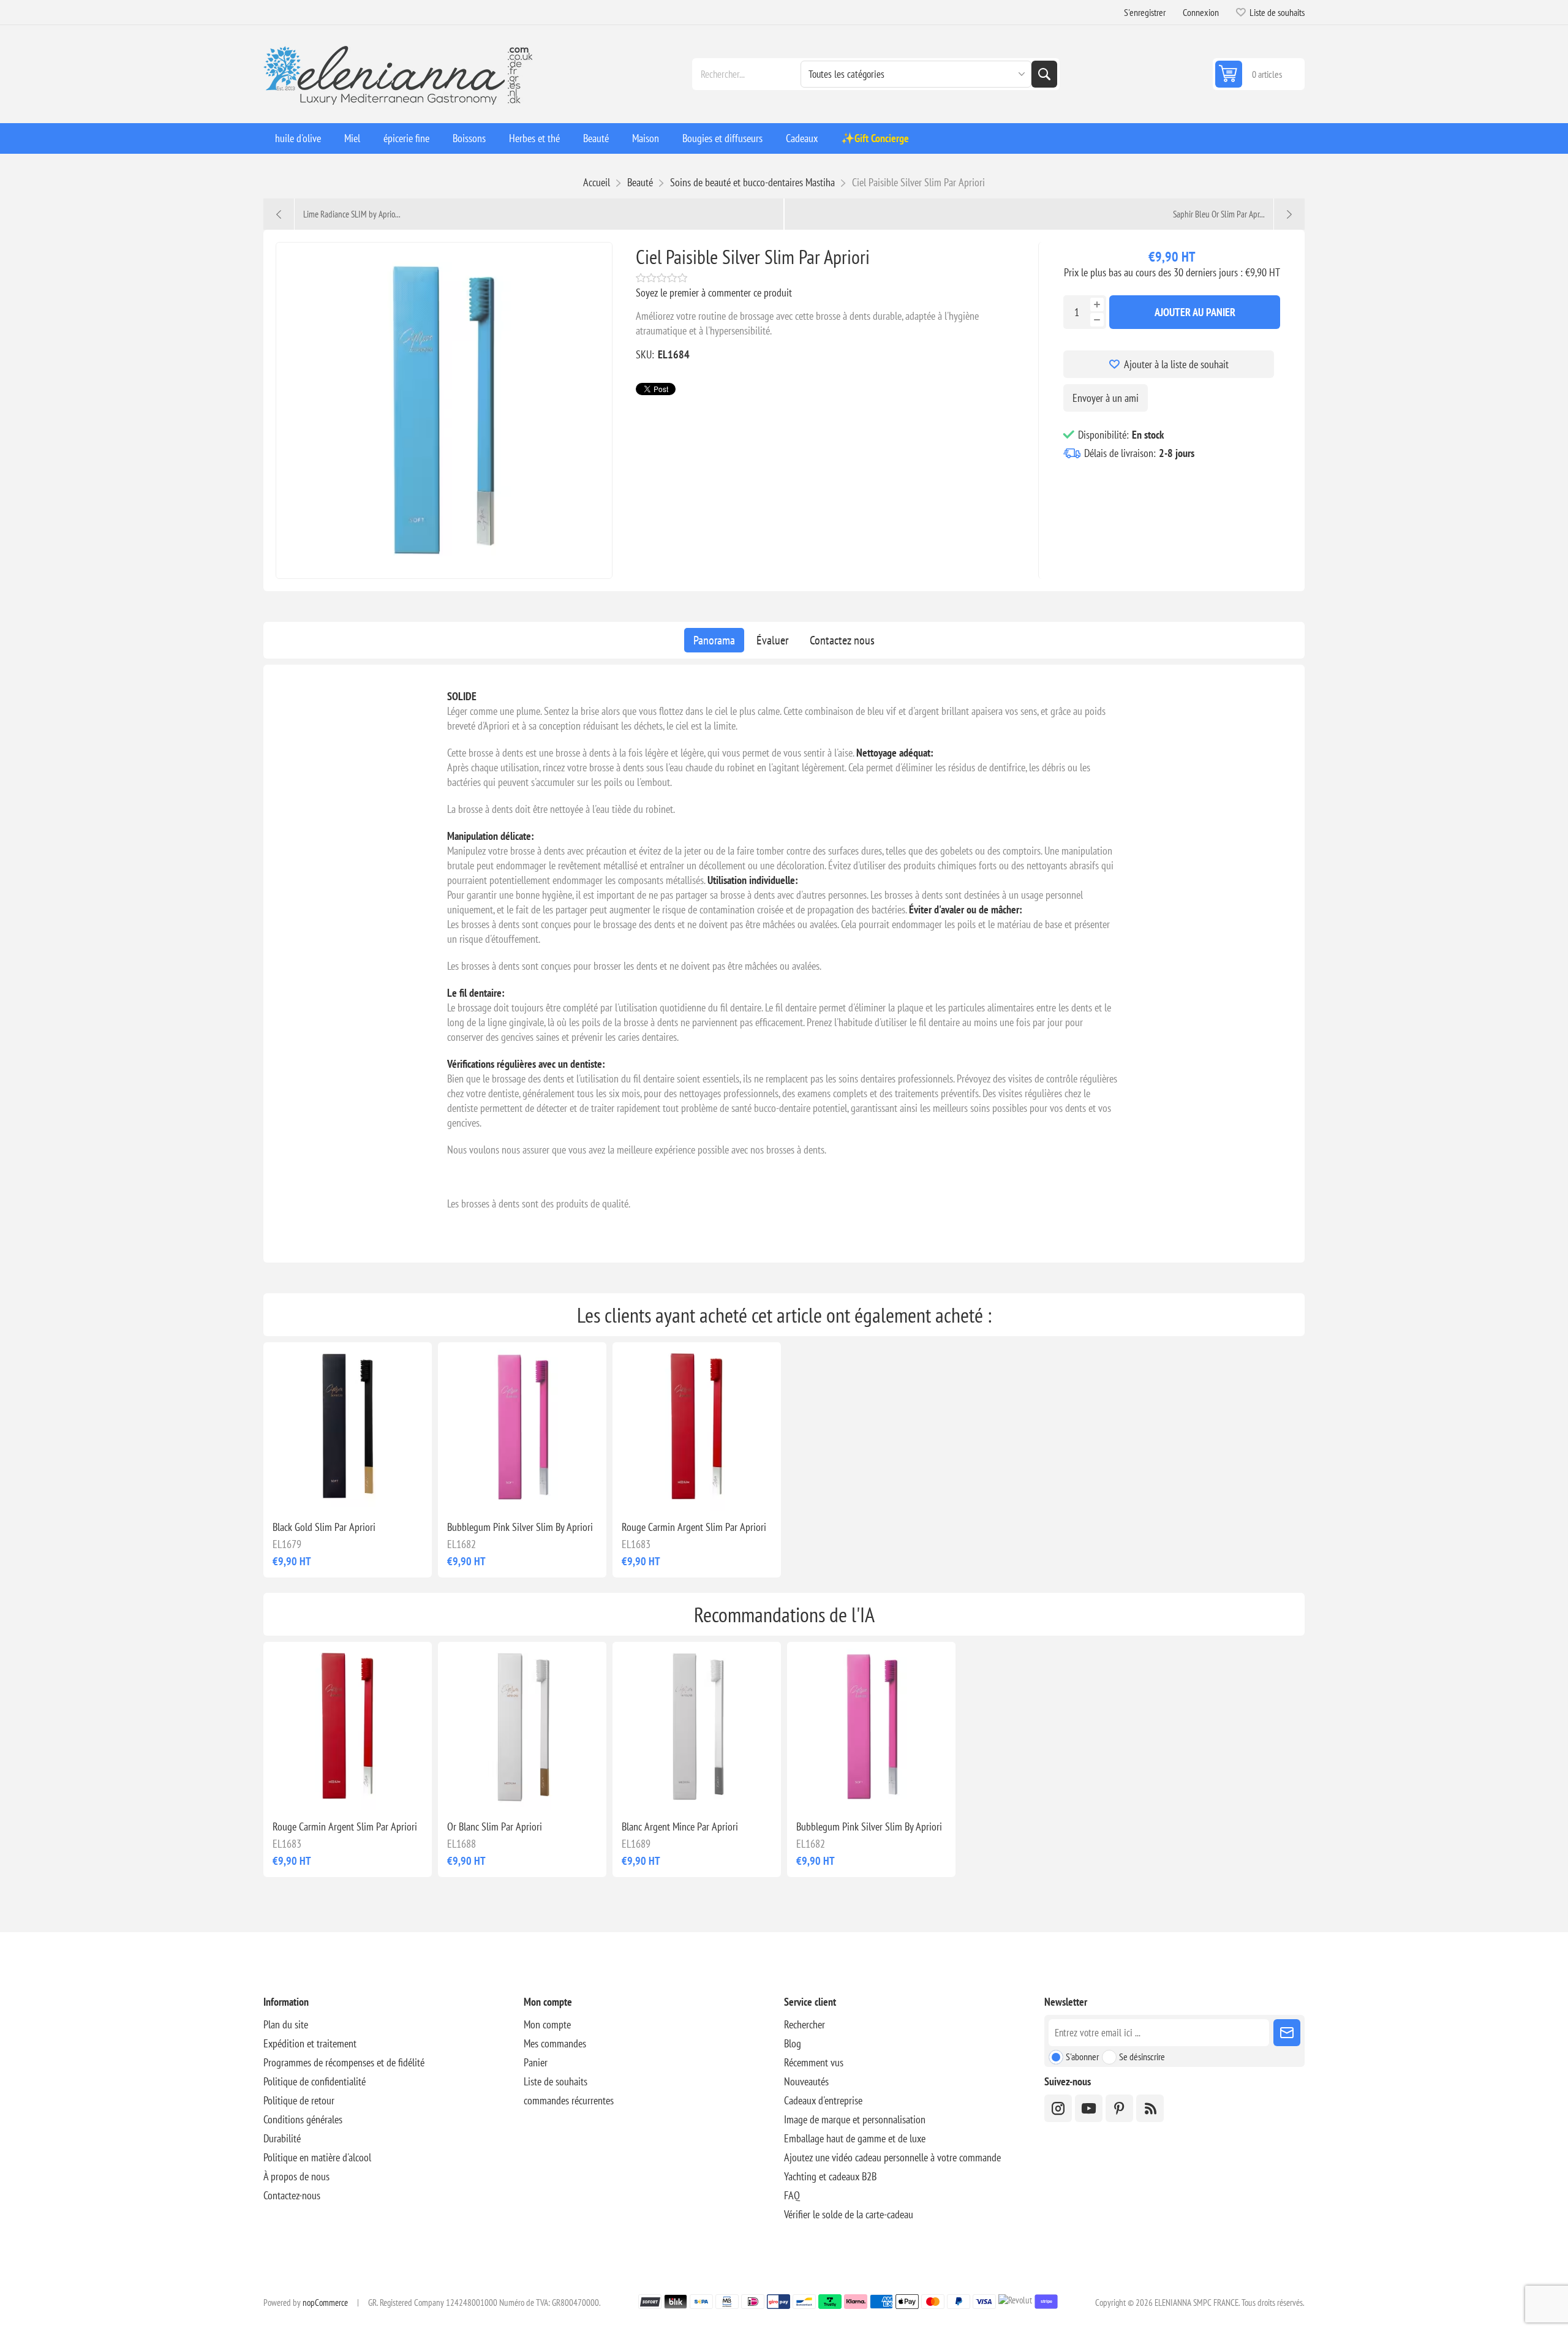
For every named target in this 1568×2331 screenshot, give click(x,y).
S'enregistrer (1145, 12)
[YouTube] (1089, 2108)
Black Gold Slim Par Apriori (324, 1527)
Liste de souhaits (556, 2081)
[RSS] (1150, 2108)
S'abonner (1082, 2057)
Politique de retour (299, 2100)
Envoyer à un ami (1106, 398)
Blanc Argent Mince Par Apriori (680, 1827)
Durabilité (282, 2138)
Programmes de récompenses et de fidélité (344, 2062)
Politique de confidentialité (315, 2081)
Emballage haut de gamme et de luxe (855, 2138)
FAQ (792, 2195)
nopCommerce (325, 2303)
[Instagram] (1058, 2108)
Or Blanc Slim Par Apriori (495, 1827)
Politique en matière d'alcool (317, 2157)
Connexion (1201, 12)
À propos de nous (296, 2176)
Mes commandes (555, 2043)
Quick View (320, 1491)
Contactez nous (842, 640)
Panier (536, 2062)
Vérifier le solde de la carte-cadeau (849, 2214)
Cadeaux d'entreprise (823, 2100)
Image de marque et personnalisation (855, 2119)
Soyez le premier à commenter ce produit (714, 293)
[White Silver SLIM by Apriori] (697, 1726)
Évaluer (772, 640)
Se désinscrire (1142, 2057)
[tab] (714, 640)
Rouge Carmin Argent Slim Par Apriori (694, 1527)
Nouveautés (806, 2081)
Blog (793, 2043)
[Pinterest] (1119, 2108)
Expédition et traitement (310, 2043)
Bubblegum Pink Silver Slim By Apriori (520, 1527)
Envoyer (1287, 2033)
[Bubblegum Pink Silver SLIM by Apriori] (522, 1426)
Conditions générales (303, 2119)
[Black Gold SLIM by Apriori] (348, 1426)
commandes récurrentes (569, 2100)
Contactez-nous (292, 2195)
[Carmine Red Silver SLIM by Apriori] (697, 1426)
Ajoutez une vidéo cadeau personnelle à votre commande (892, 2157)
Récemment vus (814, 2062)
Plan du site (286, 2024)
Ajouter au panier (1195, 312)
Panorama (714, 640)
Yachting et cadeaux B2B (830, 2176)
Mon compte (547, 2024)
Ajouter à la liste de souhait (1176, 364)
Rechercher (1044, 74)
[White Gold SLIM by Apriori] (522, 1726)
